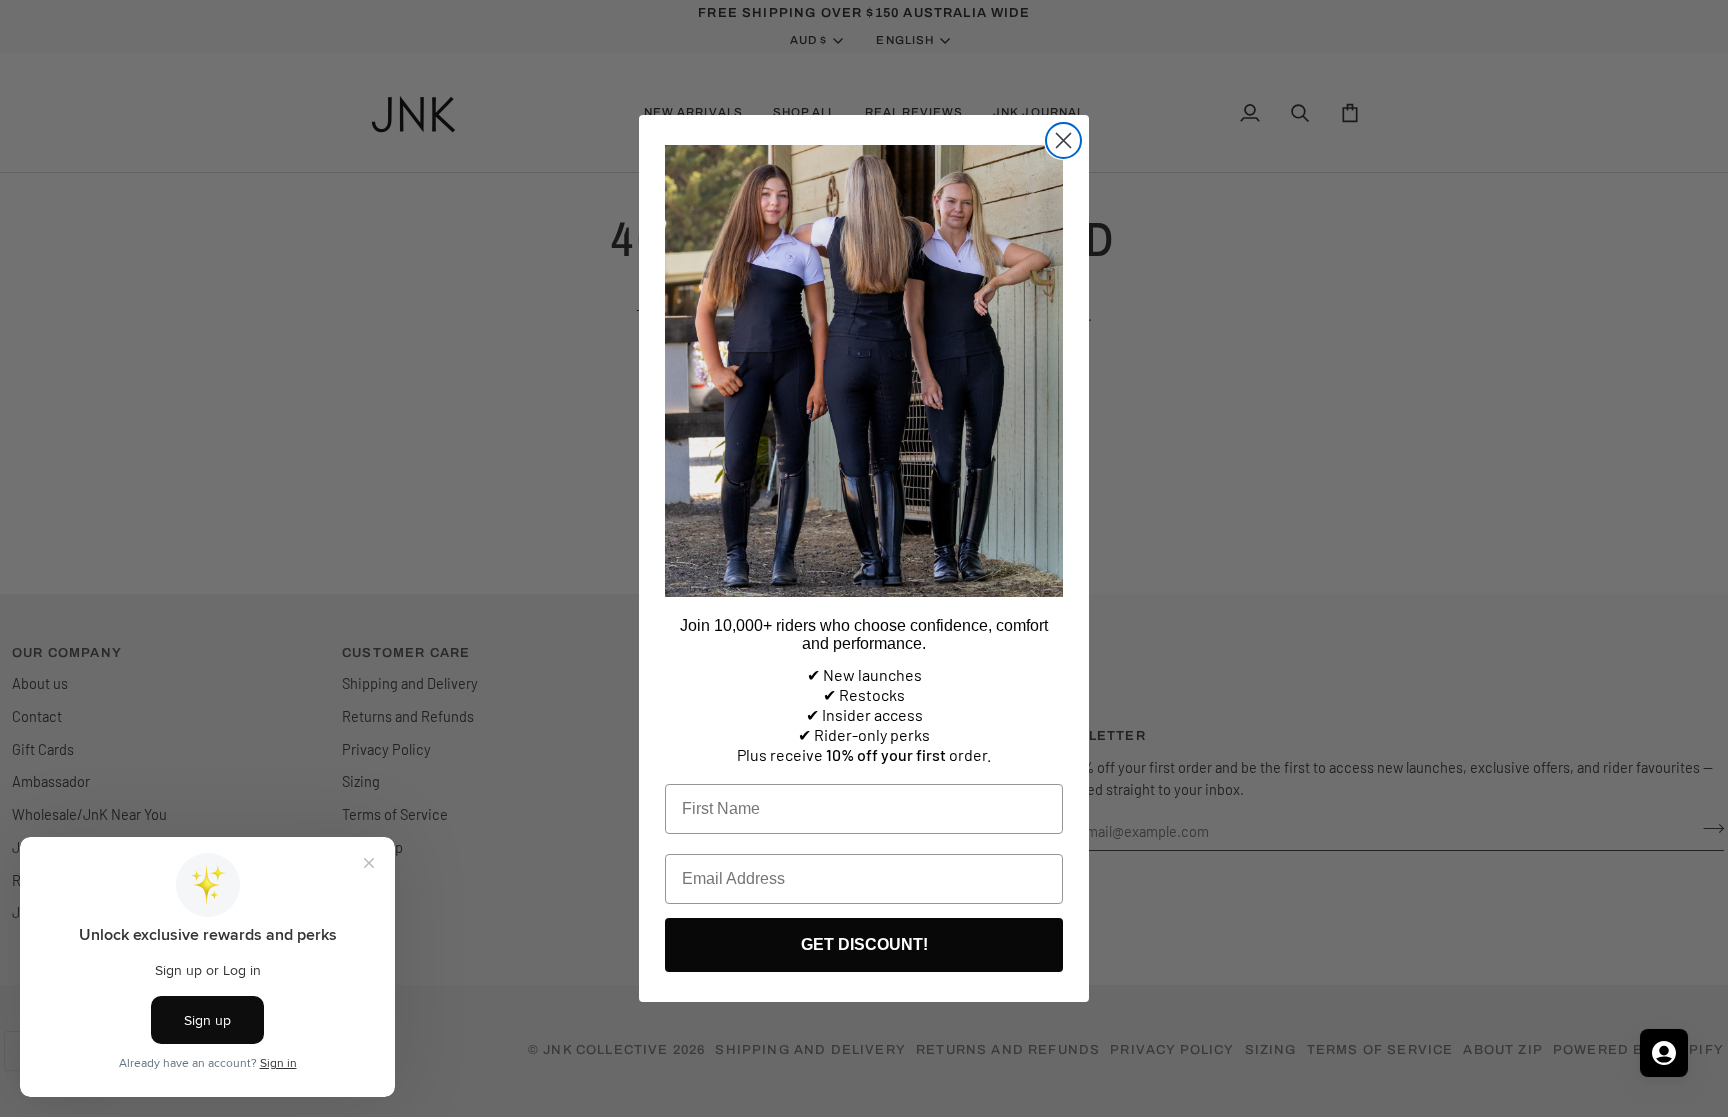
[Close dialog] (1063, 140)
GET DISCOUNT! (864, 944)
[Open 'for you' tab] (1664, 1053)
